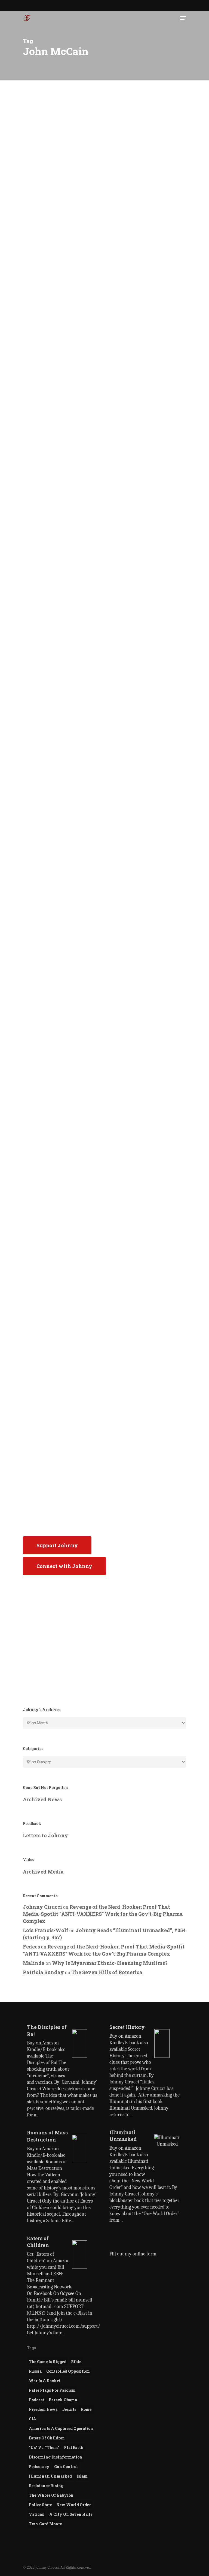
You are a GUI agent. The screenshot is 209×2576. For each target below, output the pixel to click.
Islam (82, 2476)
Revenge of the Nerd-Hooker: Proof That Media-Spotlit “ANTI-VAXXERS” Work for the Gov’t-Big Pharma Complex (103, 1914)
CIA (33, 2419)
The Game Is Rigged (48, 2362)
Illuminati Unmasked (50, 2476)
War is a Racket (45, 2381)
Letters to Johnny (45, 1835)
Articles (41, 354)
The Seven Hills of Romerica (107, 1972)
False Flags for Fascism (52, 2390)
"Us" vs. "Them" (44, 2447)
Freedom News (43, 2409)
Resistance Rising (46, 2486)
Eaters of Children (47, 2438)
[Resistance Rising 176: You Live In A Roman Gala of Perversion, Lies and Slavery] (62, 234)
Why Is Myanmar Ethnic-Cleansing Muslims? (110, 1963)
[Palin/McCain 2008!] (62, 823)
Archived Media (43, 1872)
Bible (76, 2362)
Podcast (40, 131)
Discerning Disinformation (56, 2457)
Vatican (37, 2514)
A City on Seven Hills (71, 2514)
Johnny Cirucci (44, 338)
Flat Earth (74, 2447)
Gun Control (66, 2467)
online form (145, 2254)
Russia (35, 2371)
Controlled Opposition (68, 2371)
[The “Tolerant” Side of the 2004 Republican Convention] (62, 1429)
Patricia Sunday (43, 1972)
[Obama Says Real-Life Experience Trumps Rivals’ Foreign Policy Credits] (62, 1020)
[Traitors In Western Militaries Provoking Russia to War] (62, 446)
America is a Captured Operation (61, 2428)
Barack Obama (63, 2400)
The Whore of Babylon (51, 2495)
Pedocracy (39, 2467)
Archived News (47, 925)
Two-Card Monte (45, 2524)
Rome (86, 2409)
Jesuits (69, 2409)
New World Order (74, 2505)
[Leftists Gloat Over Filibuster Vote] (62, 1224)
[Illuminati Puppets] (62, 638)
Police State (40, 2505)
